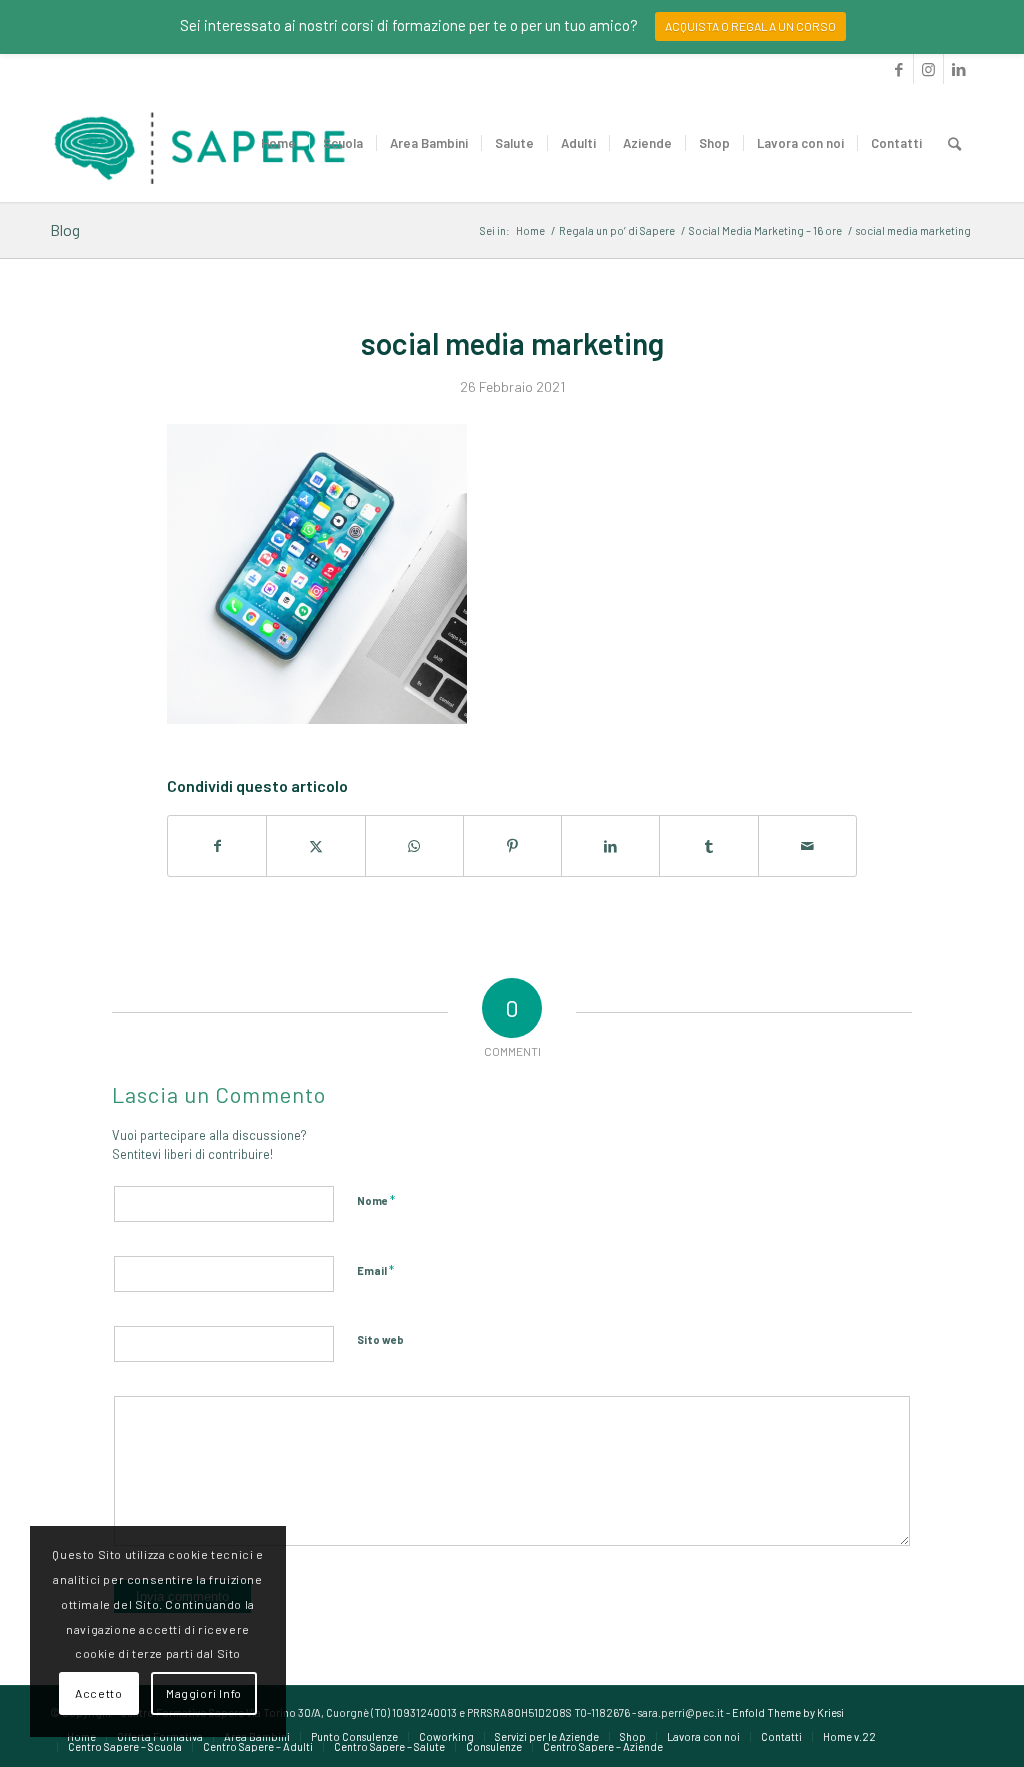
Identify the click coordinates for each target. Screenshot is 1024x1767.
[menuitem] (278, 143)
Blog (65, 229)
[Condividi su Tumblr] (708, 846)
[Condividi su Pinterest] (512, 846)
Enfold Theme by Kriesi (788, 1712)
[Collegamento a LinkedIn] (959, 69)
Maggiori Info (204, 1693)
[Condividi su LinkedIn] (610, 846)
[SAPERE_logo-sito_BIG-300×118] (200, 143)
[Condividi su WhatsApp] (414, 846)
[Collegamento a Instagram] (928, 69)
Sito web (380, 1339)
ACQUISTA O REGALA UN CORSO (750, 26)
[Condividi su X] (315, 846)
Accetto (98, 1693)
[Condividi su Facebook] (217, 846)
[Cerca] (954, 143)
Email (375, 1270)
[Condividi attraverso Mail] (807, 846)
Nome (376, 1200)
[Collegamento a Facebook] (898, 69)
